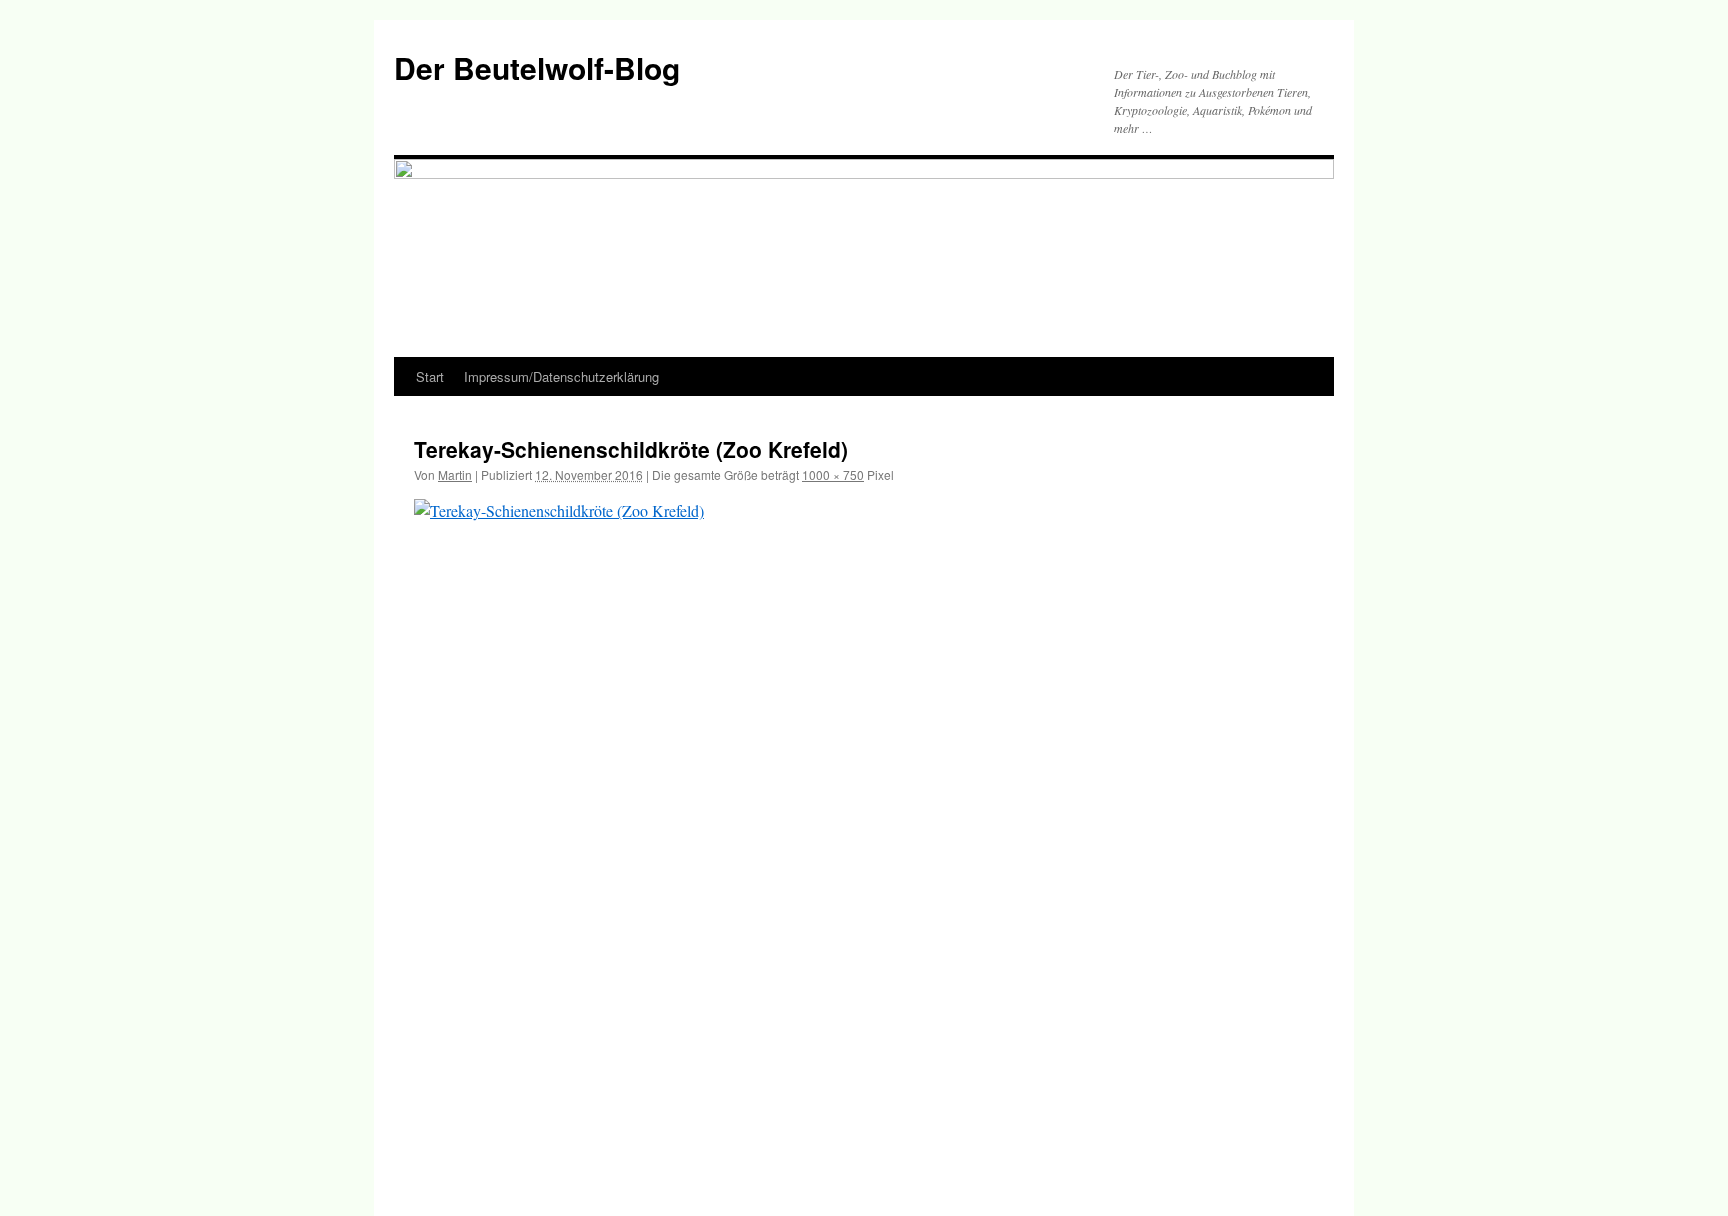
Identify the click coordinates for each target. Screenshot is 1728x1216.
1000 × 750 (833, 474)
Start (430, 376)
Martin (455, 474)
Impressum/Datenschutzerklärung (561, 376)
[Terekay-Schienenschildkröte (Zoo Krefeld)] (864, 836)
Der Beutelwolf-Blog (537, 67)
